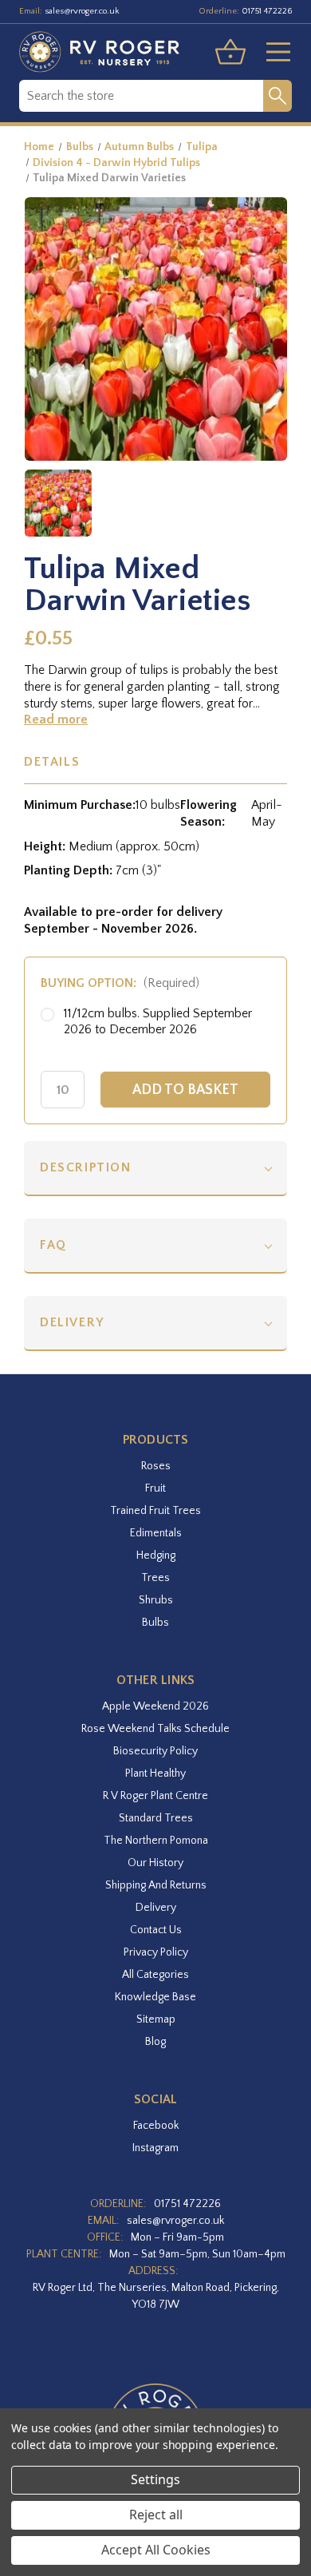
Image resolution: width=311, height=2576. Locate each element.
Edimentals (156, 1533)
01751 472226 (267, 11)
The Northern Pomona (156, 1841)
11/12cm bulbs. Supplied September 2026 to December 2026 (158, 1022)
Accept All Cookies (156, 2550)
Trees (155, 1578)
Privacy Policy (156, 1952)
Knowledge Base (155, 1997)
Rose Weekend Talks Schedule (155, 1729)
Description (86, 1167)
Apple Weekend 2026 (155, 1706)
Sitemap (156, 2019)
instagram (155, 2148)
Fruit (155, 1488)
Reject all (156, 2515)
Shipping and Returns (156, 1885)
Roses (156, 1466)
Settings (155, 2479)
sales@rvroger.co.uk (82, 11)
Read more (56, 719)
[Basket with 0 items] (230, 52)
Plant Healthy (155, 1773)
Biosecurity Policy (155, 1751)
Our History (155, 1863)
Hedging (156, 1556)
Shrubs (156, 1600)
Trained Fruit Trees (155, 1511)
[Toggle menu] (272, 52)
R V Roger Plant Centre (155, 1796)
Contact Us (156, 1930)
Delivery (72, 1322)
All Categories (155, 1975)
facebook (156, 2126)
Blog (155, 2042)
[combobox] (141, 96)
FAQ (53, 1245)
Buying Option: (120, 983)
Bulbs (155, 1623)
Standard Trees (156, 1818)
